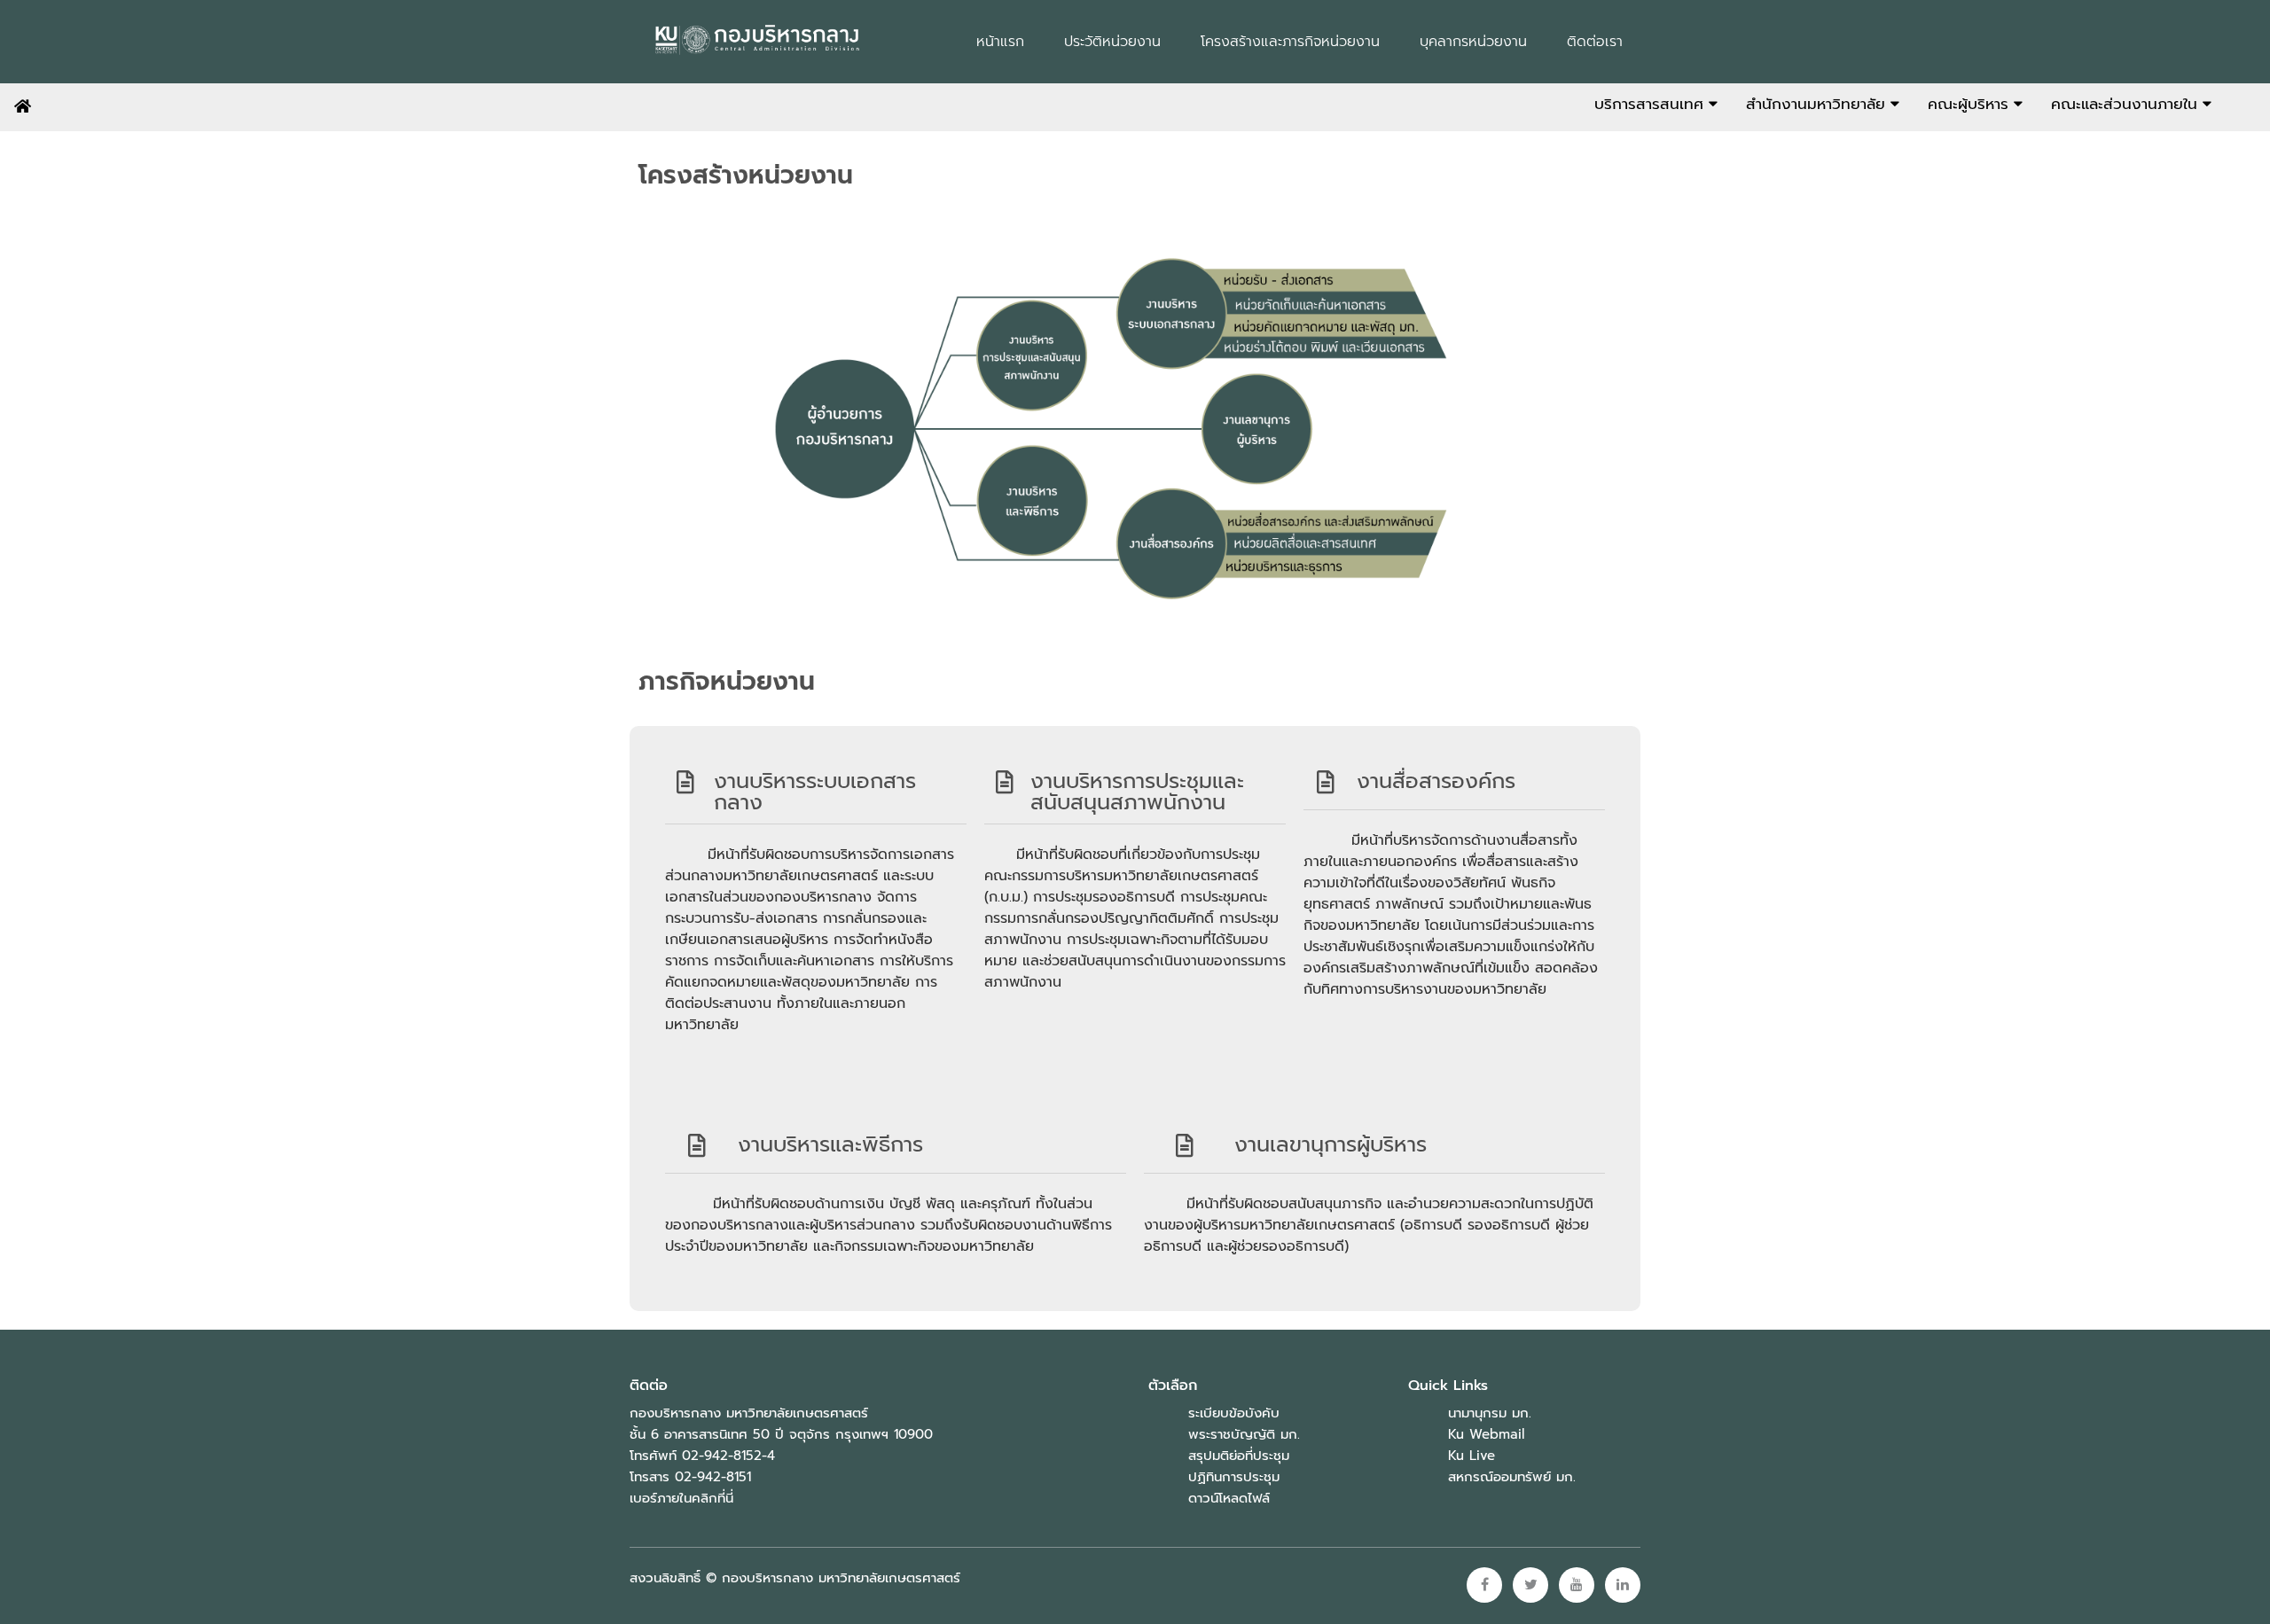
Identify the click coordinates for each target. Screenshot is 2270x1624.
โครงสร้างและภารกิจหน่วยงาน (1290, 42)
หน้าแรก (1000, 42)
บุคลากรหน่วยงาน (1473, 42)
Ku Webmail (1486, 1434)
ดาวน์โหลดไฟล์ (1229, 1498)
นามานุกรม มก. (1490, 1413)
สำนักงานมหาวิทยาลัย (1818, 104)
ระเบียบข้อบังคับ (1234, 1413)
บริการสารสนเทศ (1652, 104)
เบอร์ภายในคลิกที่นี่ (681, 1498)
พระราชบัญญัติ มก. (1244, 1434)
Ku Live (1472, 1456)
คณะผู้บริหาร (1971, 104)
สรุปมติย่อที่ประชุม (1239, 1456)
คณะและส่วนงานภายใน (2127, 104)
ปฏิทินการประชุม (1234, 1477)
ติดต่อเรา (1595, 42)
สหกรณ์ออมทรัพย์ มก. (1512, 1477)
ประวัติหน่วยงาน (1112, 42)
